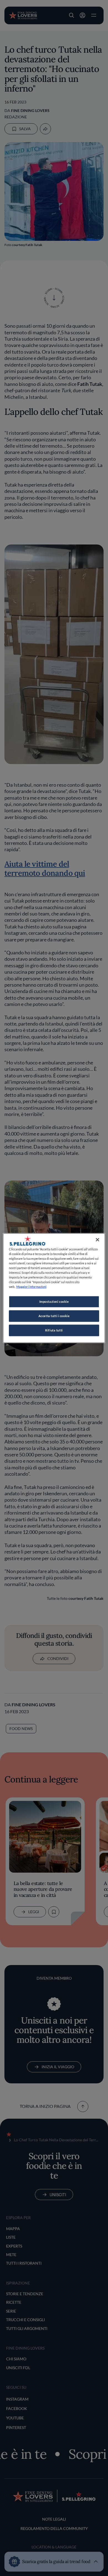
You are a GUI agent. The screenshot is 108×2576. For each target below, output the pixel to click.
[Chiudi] (97, 1240)
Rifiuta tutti (54, 1330)
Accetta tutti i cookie (54, 1316)
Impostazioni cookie (54, 1302)
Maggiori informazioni (31, 1287)
